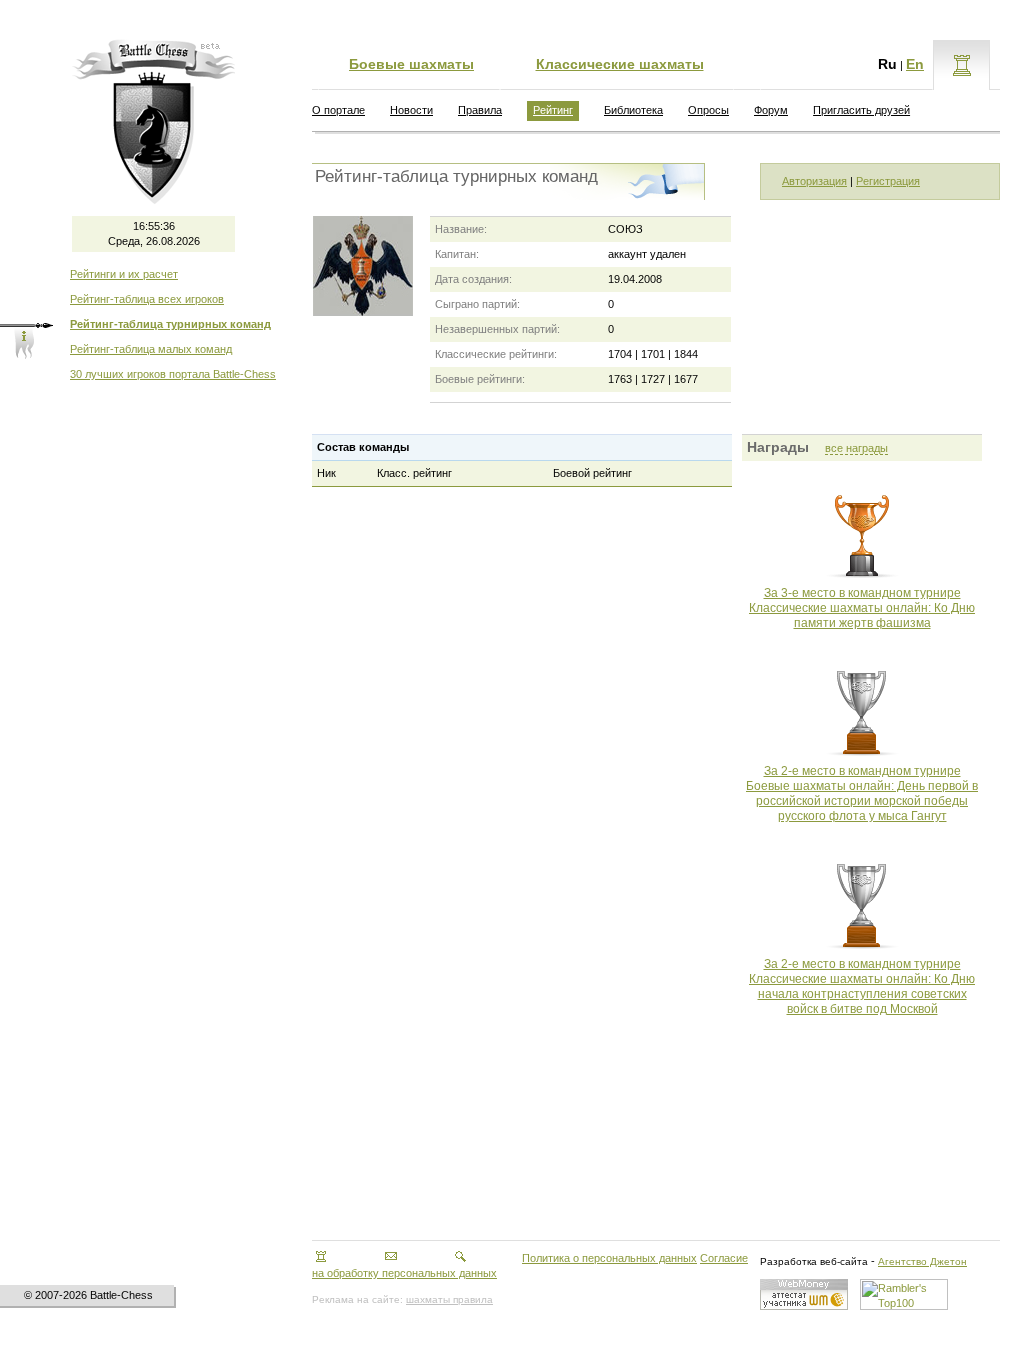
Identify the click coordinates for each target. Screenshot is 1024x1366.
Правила (480, 110)
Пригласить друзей (861, 110)
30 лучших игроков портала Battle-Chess (173, 374)
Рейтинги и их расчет (124, 274)
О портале (338, 110)
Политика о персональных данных (609, 1258)
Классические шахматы (620, 64)
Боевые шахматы (411, 64)
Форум (771, 110)
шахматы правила (449, 1299)
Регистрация (888, 181)
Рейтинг (553, 110)
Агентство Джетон (922, 1261)
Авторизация (814, 181)
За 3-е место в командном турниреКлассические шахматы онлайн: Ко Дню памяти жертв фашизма (862, 608)
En (915, 64)
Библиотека (633, 110)
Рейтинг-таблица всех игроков (147, 299)
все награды (856, 448)
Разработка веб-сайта (814, 1261)
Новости (411, 110)
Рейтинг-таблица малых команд (151, 349)
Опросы (708, 110)
